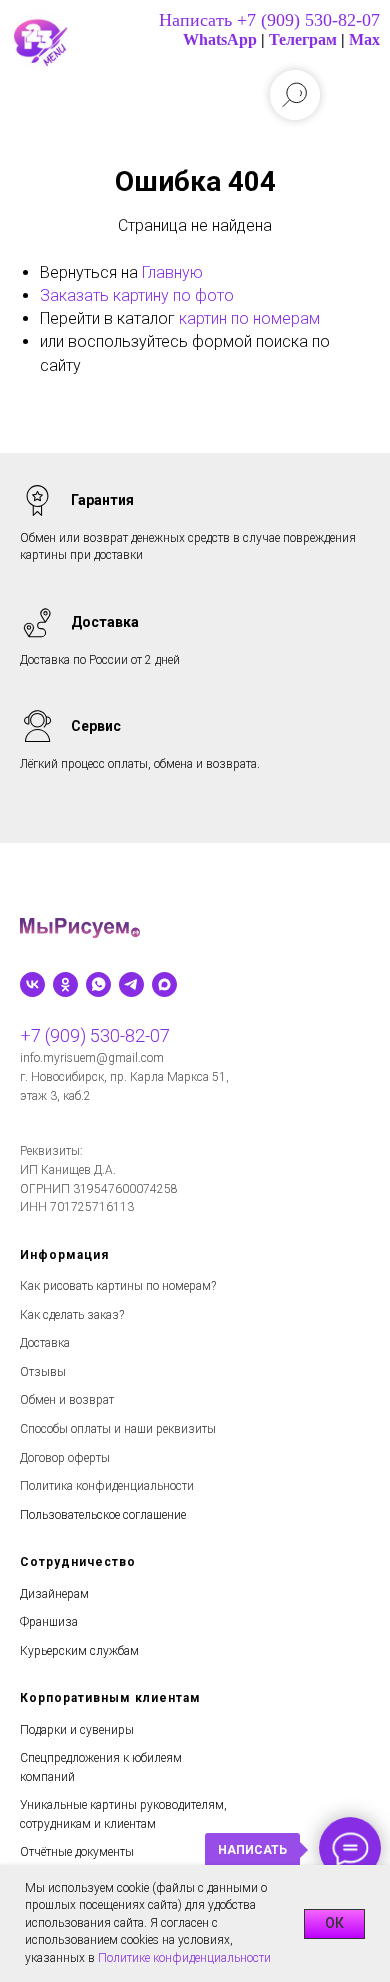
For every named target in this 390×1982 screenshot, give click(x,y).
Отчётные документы (77, 1852)
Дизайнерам (54, 1594)
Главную (172, 272)
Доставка (45, 1343)
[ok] (65, 984)
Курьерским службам (79, 1651)
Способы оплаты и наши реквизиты (118, 1429)
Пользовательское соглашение (103, 1515)
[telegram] (131, 984)
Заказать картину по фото (137, 295)
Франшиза (49, 1622)
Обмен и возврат (67, 1400)
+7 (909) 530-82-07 (95, 1035)
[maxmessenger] (164, 984)
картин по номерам (249, 318)
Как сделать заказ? (72, 1315)
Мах (364, 39)
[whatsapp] (98, 984)
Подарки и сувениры (77, 1730)
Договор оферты (65, 1458)
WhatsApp (220, 39)
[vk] (32, 984)
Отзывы (43, 1372)
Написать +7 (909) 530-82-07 (269, 20)
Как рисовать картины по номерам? (118, 1286)
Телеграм (303, 39)
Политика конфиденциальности (107, 1486)
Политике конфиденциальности (184, 1958)
